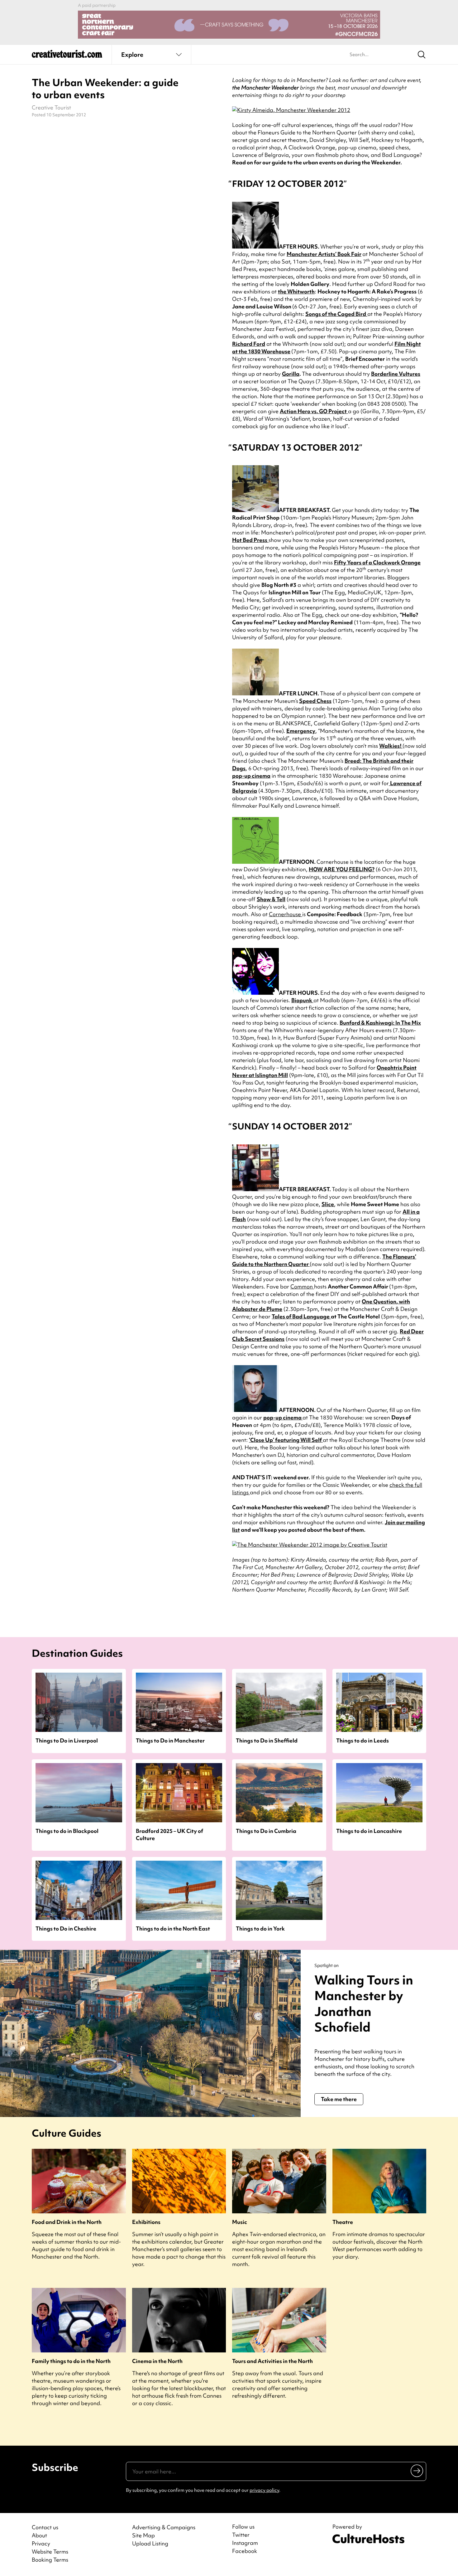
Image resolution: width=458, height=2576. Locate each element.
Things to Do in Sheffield (267, 1740)
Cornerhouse (286, 914)
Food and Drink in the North (67, 2222)
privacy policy (264, 2490)
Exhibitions (146, 2222)
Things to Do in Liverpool (67, 1740)
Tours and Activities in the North (272, 2361)
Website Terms (50, 2552)
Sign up (417, 2471)
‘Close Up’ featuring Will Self (286, 1440)
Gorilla (291, 374)
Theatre (343, 2222)
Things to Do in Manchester (170, 1740)
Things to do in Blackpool (67, 1831)
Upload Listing (150, 2543)
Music (240, 2222)
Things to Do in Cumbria (266, 1831)
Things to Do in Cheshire (66, 1928)
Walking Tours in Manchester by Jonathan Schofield (364, 2004)
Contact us (45, 2527)
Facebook (245, 2551)
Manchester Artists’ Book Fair (324, 254)
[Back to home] (67, 56)
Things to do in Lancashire (369, 1831)
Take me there (339, 2099)
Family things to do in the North (71, 2361)
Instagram (245, 2543)
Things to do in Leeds (363, 1740)
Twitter (241, 2535)
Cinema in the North (157, 2361)
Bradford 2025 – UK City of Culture (169, 1834)
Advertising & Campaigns (164, 2527)
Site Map (143, 2535)
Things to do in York (260, 1928)
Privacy (41, 2543)
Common (302, 1286)
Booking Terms (50, 2560)
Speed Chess (315, 701)
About (39, 2535)
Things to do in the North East (173, 1928)
